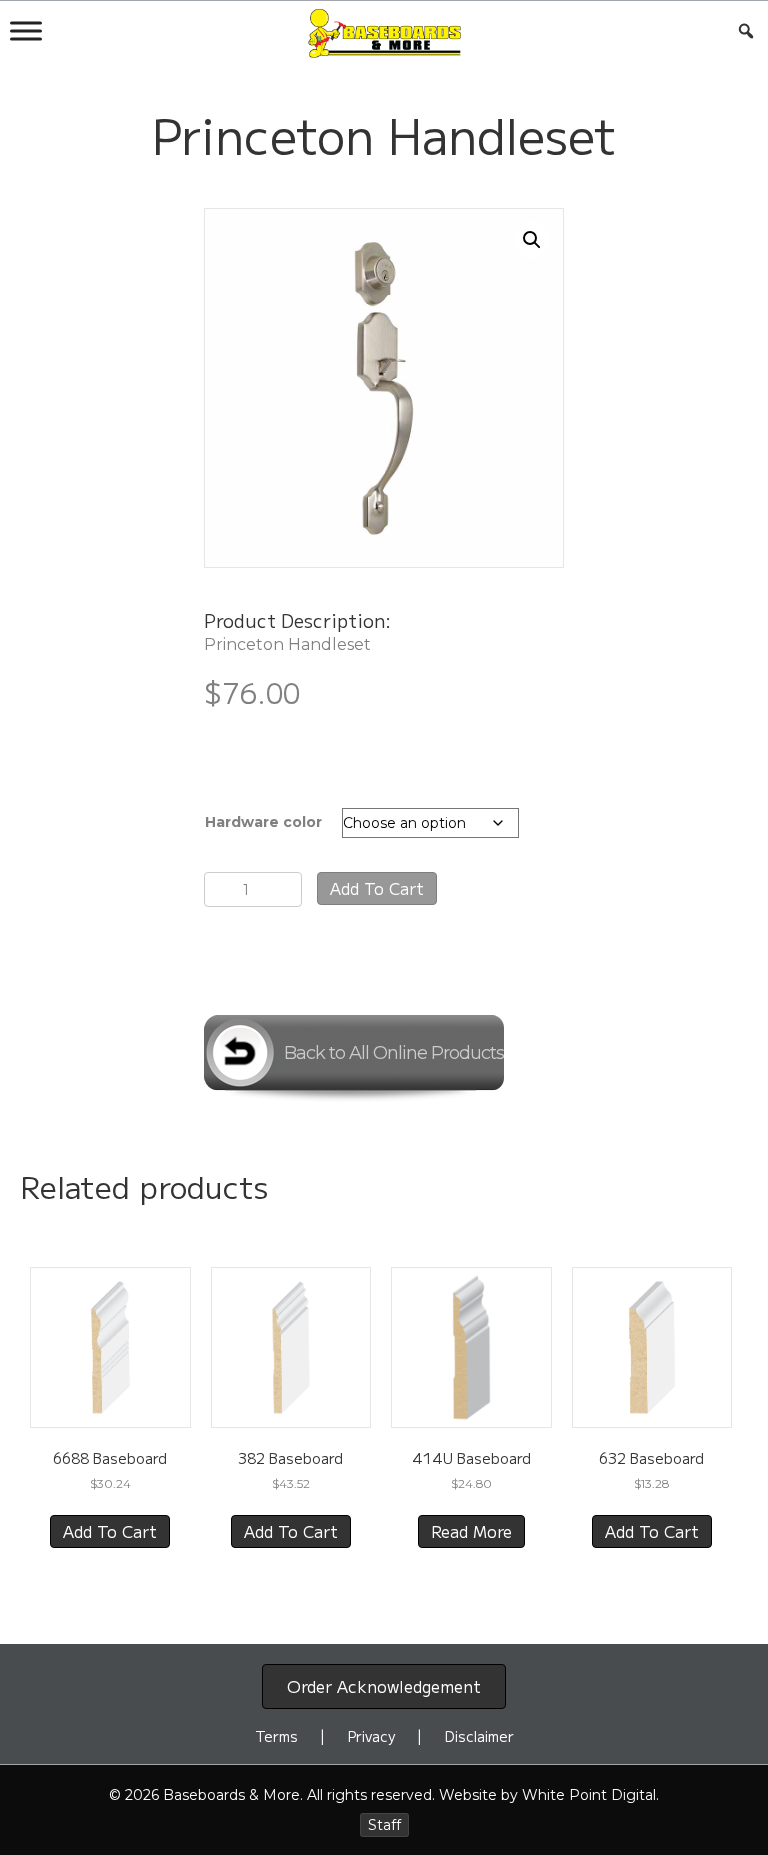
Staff (384, 1825)
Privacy (371, 1736)
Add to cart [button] (110, 1531)
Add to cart (377, 888)
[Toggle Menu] (26, 30)
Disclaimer (479, 1736)
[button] (532, 240)
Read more (471, 1531)
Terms (276, 1736)
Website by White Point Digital (547, 1795)
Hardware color (263, 822)
